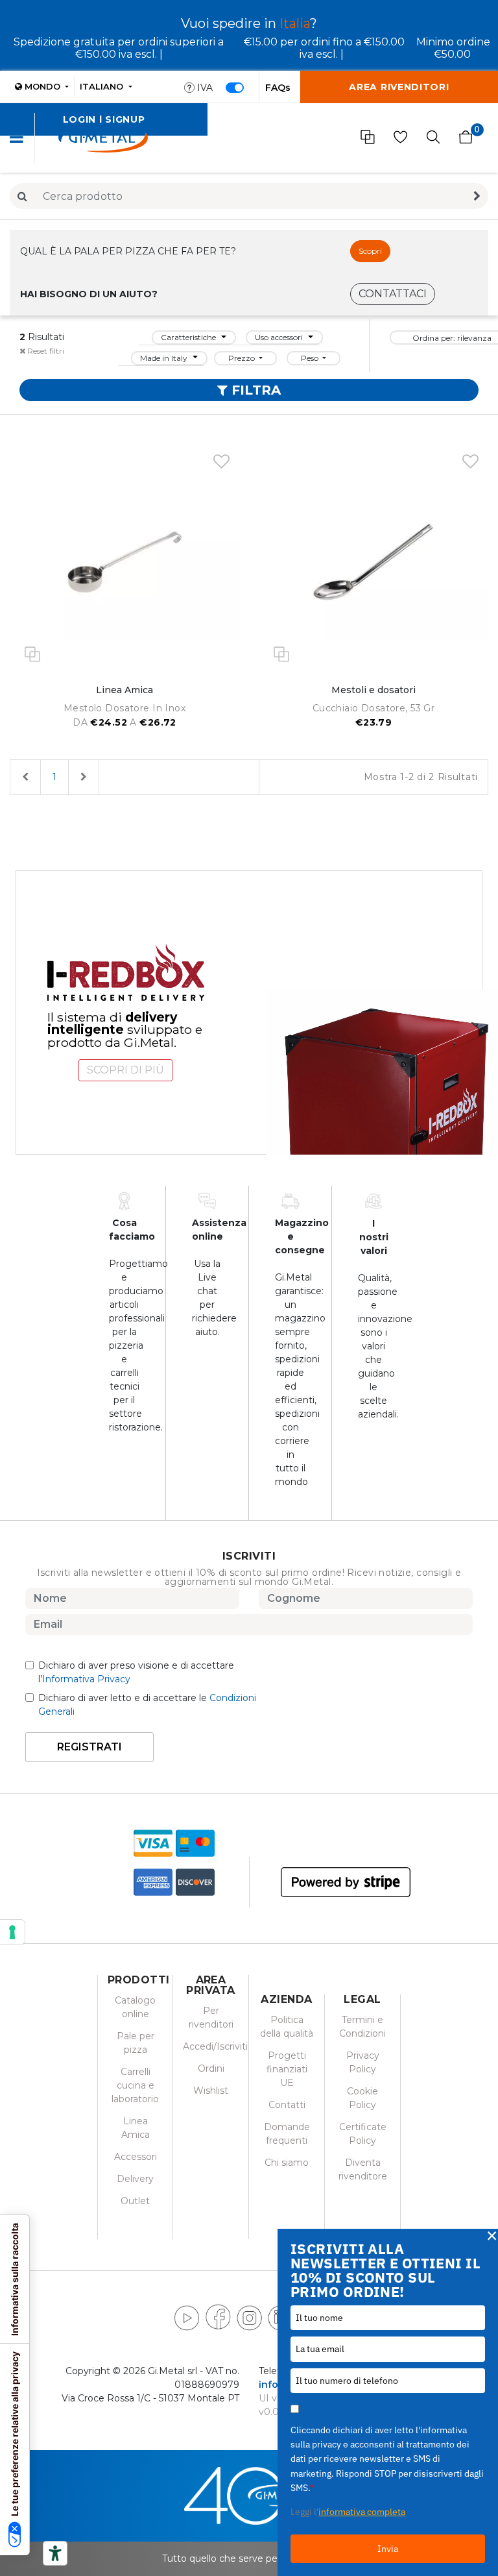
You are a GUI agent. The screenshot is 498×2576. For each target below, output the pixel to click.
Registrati (89, 1747)
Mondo (42, 86)
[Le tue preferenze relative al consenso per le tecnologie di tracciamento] (12, 1932)
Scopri (370, 251)
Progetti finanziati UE (287, 2069)
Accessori (136, 2157)
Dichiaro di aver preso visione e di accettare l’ (136, 1672)
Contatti (287, 2105)
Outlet (135, 2201)
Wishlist (211, 2091)
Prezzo (243, 358)
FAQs (278, 88)
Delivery (135, 2179)
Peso (311, 358)
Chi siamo (287, 2163)
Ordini (211, 2068)
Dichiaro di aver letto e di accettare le (147, 1705)
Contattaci (393, 294)
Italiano (103, 86)
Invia (388, 2549)
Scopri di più (125, 1070)
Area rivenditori (399, 87)
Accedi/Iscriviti (215, 2046)
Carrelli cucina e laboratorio (135, 2085)
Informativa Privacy (86, 1679)
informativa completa (362, 2512)
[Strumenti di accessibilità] (55, 2553)
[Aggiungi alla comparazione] (32, 653)
